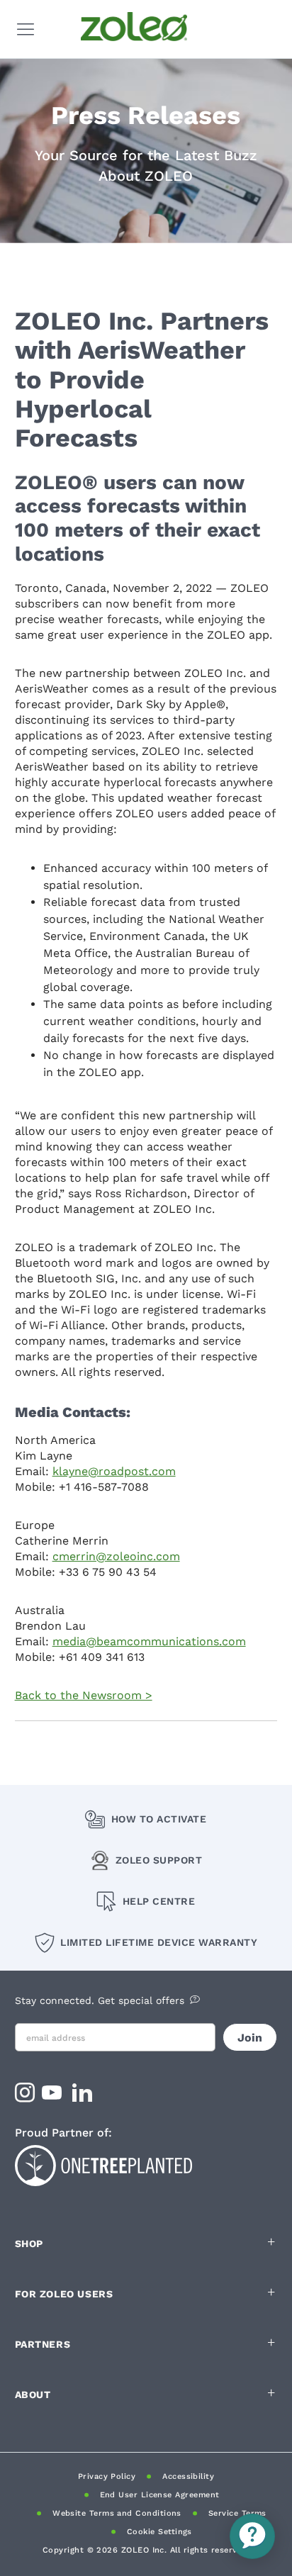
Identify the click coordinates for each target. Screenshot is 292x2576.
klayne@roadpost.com (114, 1471)
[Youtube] (54, 2097)
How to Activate (159, 1819)
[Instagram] (25, 2097)
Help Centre (159, 1901)
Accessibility (188, 2476)
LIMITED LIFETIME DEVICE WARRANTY (159, 1942)
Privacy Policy (107, 2476)
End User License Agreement (160, 2495)
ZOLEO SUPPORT (159, 1860)
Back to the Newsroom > (84, 1695)
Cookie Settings (159, 2532)
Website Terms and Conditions (117, 2513)
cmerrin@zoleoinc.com (116, 1556)
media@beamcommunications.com (149, 1641)
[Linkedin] (84, 2097)
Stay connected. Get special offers (100, 2000)
